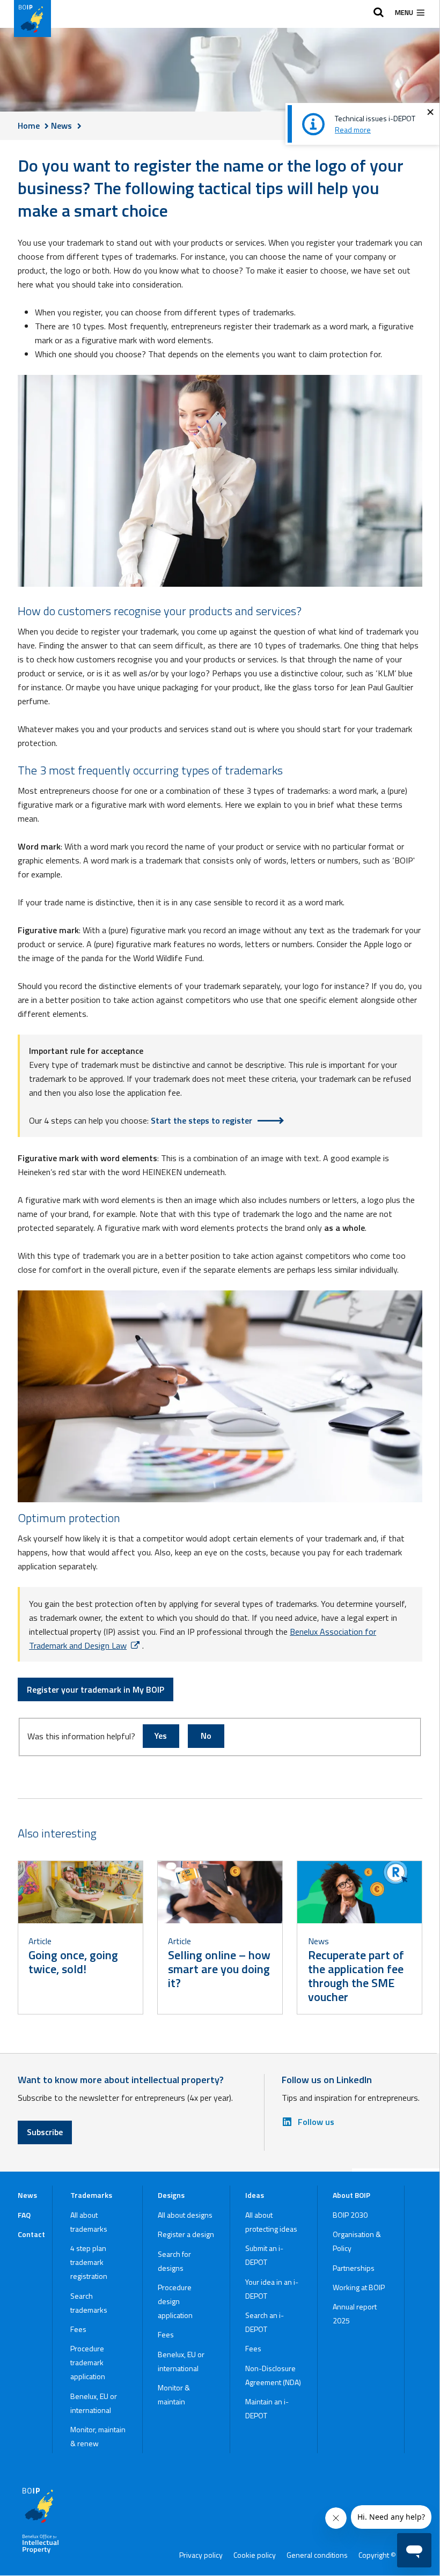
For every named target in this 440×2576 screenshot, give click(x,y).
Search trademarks (89, 2303)
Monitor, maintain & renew (98, 2436)
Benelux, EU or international (94, 2403)
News (27, 2195)
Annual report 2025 (355, 2313)
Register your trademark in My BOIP (96, 1689)
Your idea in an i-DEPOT (272, 2289)
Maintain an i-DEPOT (267, 2408)
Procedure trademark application (88, 2362)
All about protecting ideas (271, 2222)
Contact (31, 2234)
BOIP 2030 (350, 2215)
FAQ (24, 2215)
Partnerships (354, 2268)
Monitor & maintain (174, 2394)
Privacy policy (201, 2555)
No (206, 1736)
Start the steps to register (201, 1120)
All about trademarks (89, 2222)
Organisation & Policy (357, 2241)
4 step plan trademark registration (89, 2262)
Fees (78, 2329)
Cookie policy (255, 2555)
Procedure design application (175, 2301)
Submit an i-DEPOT (264, 2255)
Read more (353, 130)
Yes (161, 1736)
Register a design (186, 2234)
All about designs (185, 2215)
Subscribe (45, 2132)
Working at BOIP (359, 2287)
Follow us (316, 2122)
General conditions (317, 2555)
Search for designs (174, 2261)
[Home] (32, 19)
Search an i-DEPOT (265, 2322)
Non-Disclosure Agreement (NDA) (273, 2375)
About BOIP (351, 2195)
